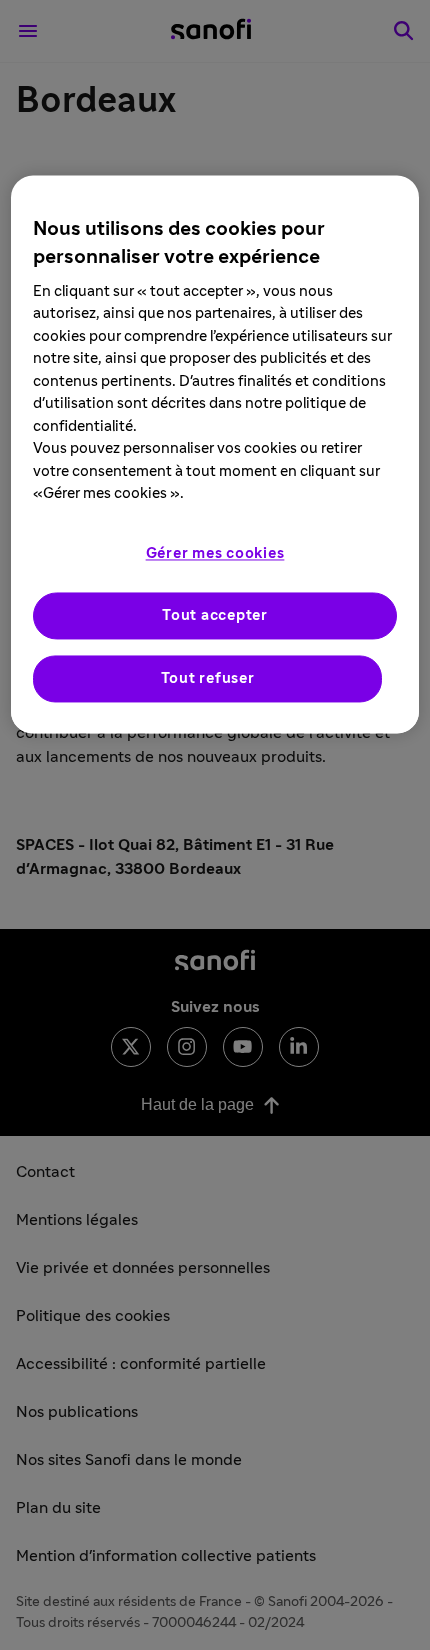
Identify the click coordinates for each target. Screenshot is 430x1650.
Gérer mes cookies (215, 553)
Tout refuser (208, 678)
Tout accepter (215, 615)
